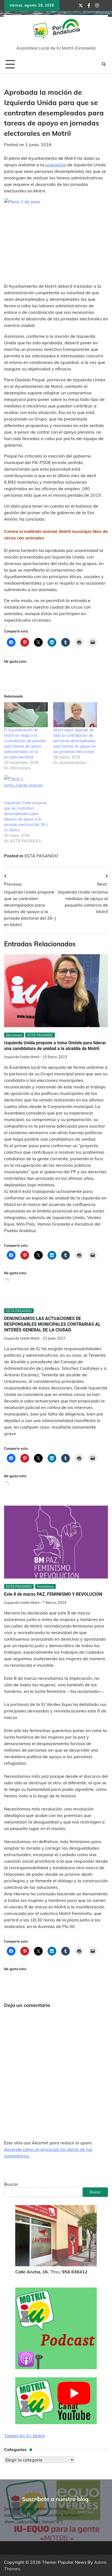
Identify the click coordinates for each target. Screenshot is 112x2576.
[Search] (104, 64)
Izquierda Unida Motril (22, 1057)
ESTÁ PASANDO (41, 856)
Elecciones (14, 1035)
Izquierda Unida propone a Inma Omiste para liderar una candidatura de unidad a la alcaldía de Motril (55, 1046)
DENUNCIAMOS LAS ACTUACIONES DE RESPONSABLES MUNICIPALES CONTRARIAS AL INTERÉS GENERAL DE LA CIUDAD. (52, 1324)
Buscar (11, 2184)
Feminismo (45, 1586)
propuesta (56, 165)
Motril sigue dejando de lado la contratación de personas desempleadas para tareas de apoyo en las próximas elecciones (75, 741)
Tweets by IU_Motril (24, 2436)
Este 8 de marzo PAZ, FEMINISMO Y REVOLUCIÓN (53, 1594)
